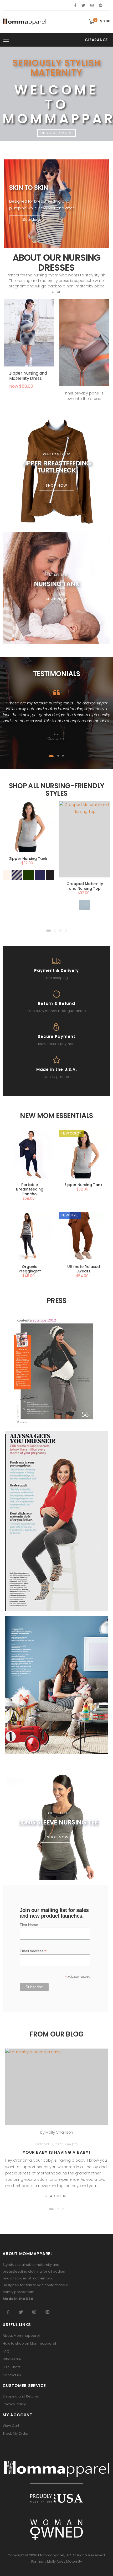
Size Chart (11, 2367)
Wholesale (12, 2359)
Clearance (96, 40)
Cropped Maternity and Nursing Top (85, 886)
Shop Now (56, 485)
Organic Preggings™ (30, 1269)
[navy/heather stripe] (17, 875)
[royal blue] (40, 875)
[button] (99, 22)
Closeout (58, 1813)
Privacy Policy (14, 2404)
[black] (52, 875)
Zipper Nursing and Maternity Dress (28, 376)
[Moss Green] (28, 875)
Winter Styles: (56, 454)
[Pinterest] (101, 5)
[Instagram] (92, 5)
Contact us (12, 2375)
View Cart (11, 2426)
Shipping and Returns (21, 2396)
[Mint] (85, 905)
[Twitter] (83, 5)
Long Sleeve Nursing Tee (58, 1822)
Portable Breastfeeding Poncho (30, 1189)
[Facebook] (75, 5)
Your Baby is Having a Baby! (56, 2152)
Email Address (33, 1951)
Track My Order (16, 2433)
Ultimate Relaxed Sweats (84, 1269)
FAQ (6, 2351)
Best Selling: (56, 575)
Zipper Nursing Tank (28, 859)
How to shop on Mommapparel (29, 2343)
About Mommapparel (21, 2336)
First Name (29, 1925)
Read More (57, 2196)
